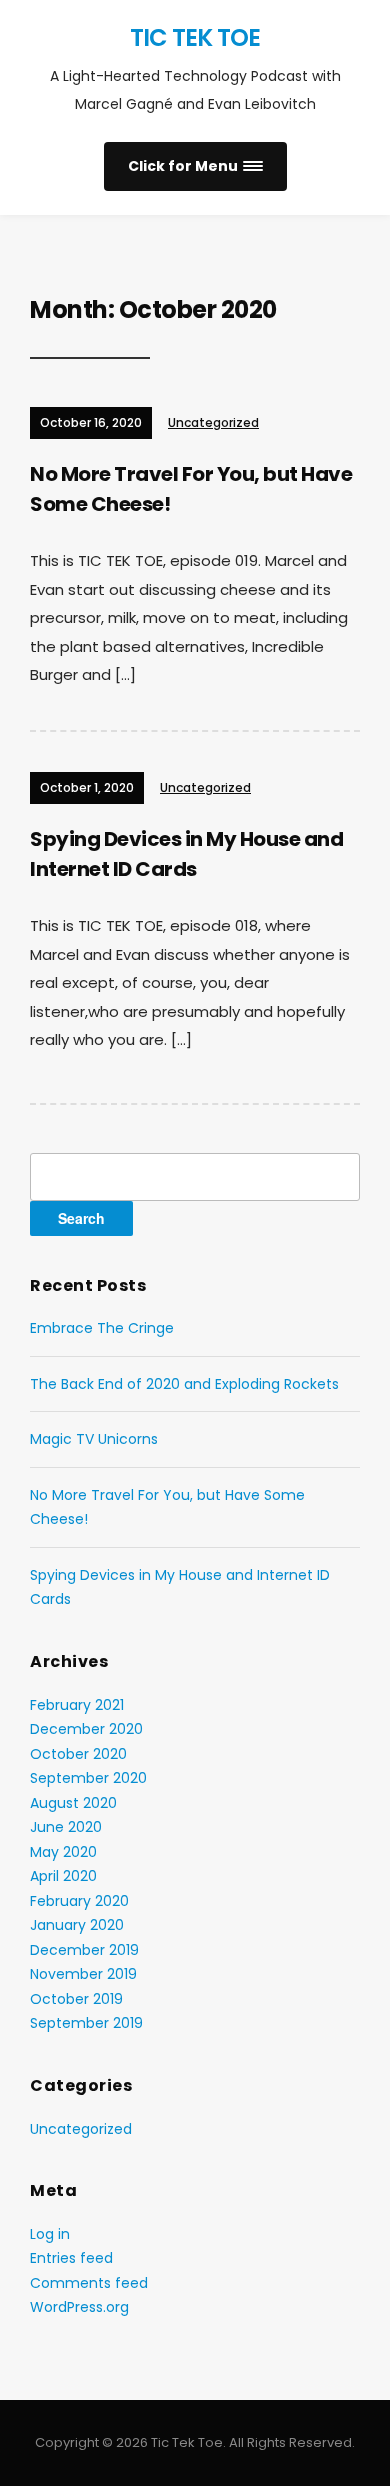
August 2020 (73, 1803)
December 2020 (86, 1729)
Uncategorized (213, 422)
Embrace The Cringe (102, 1328)
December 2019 (84, 1950)
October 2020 (78, 1754)
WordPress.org (79, 2307)
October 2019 (76, 1999)
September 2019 (86, 2023)
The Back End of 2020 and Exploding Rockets (184, 1384)
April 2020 (63, 1876)
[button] (195, 166)
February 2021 (77, 1705)
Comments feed (89, 2283)
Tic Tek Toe (195, 37)
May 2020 (63, 1852)
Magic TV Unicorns (94, 1439)
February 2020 (79, 1901)
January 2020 (77, 1925)
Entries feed (71, 2258)
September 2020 (88, 1778)
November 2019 (83, 1974)
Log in (50, 2234)
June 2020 (66, 1827)
